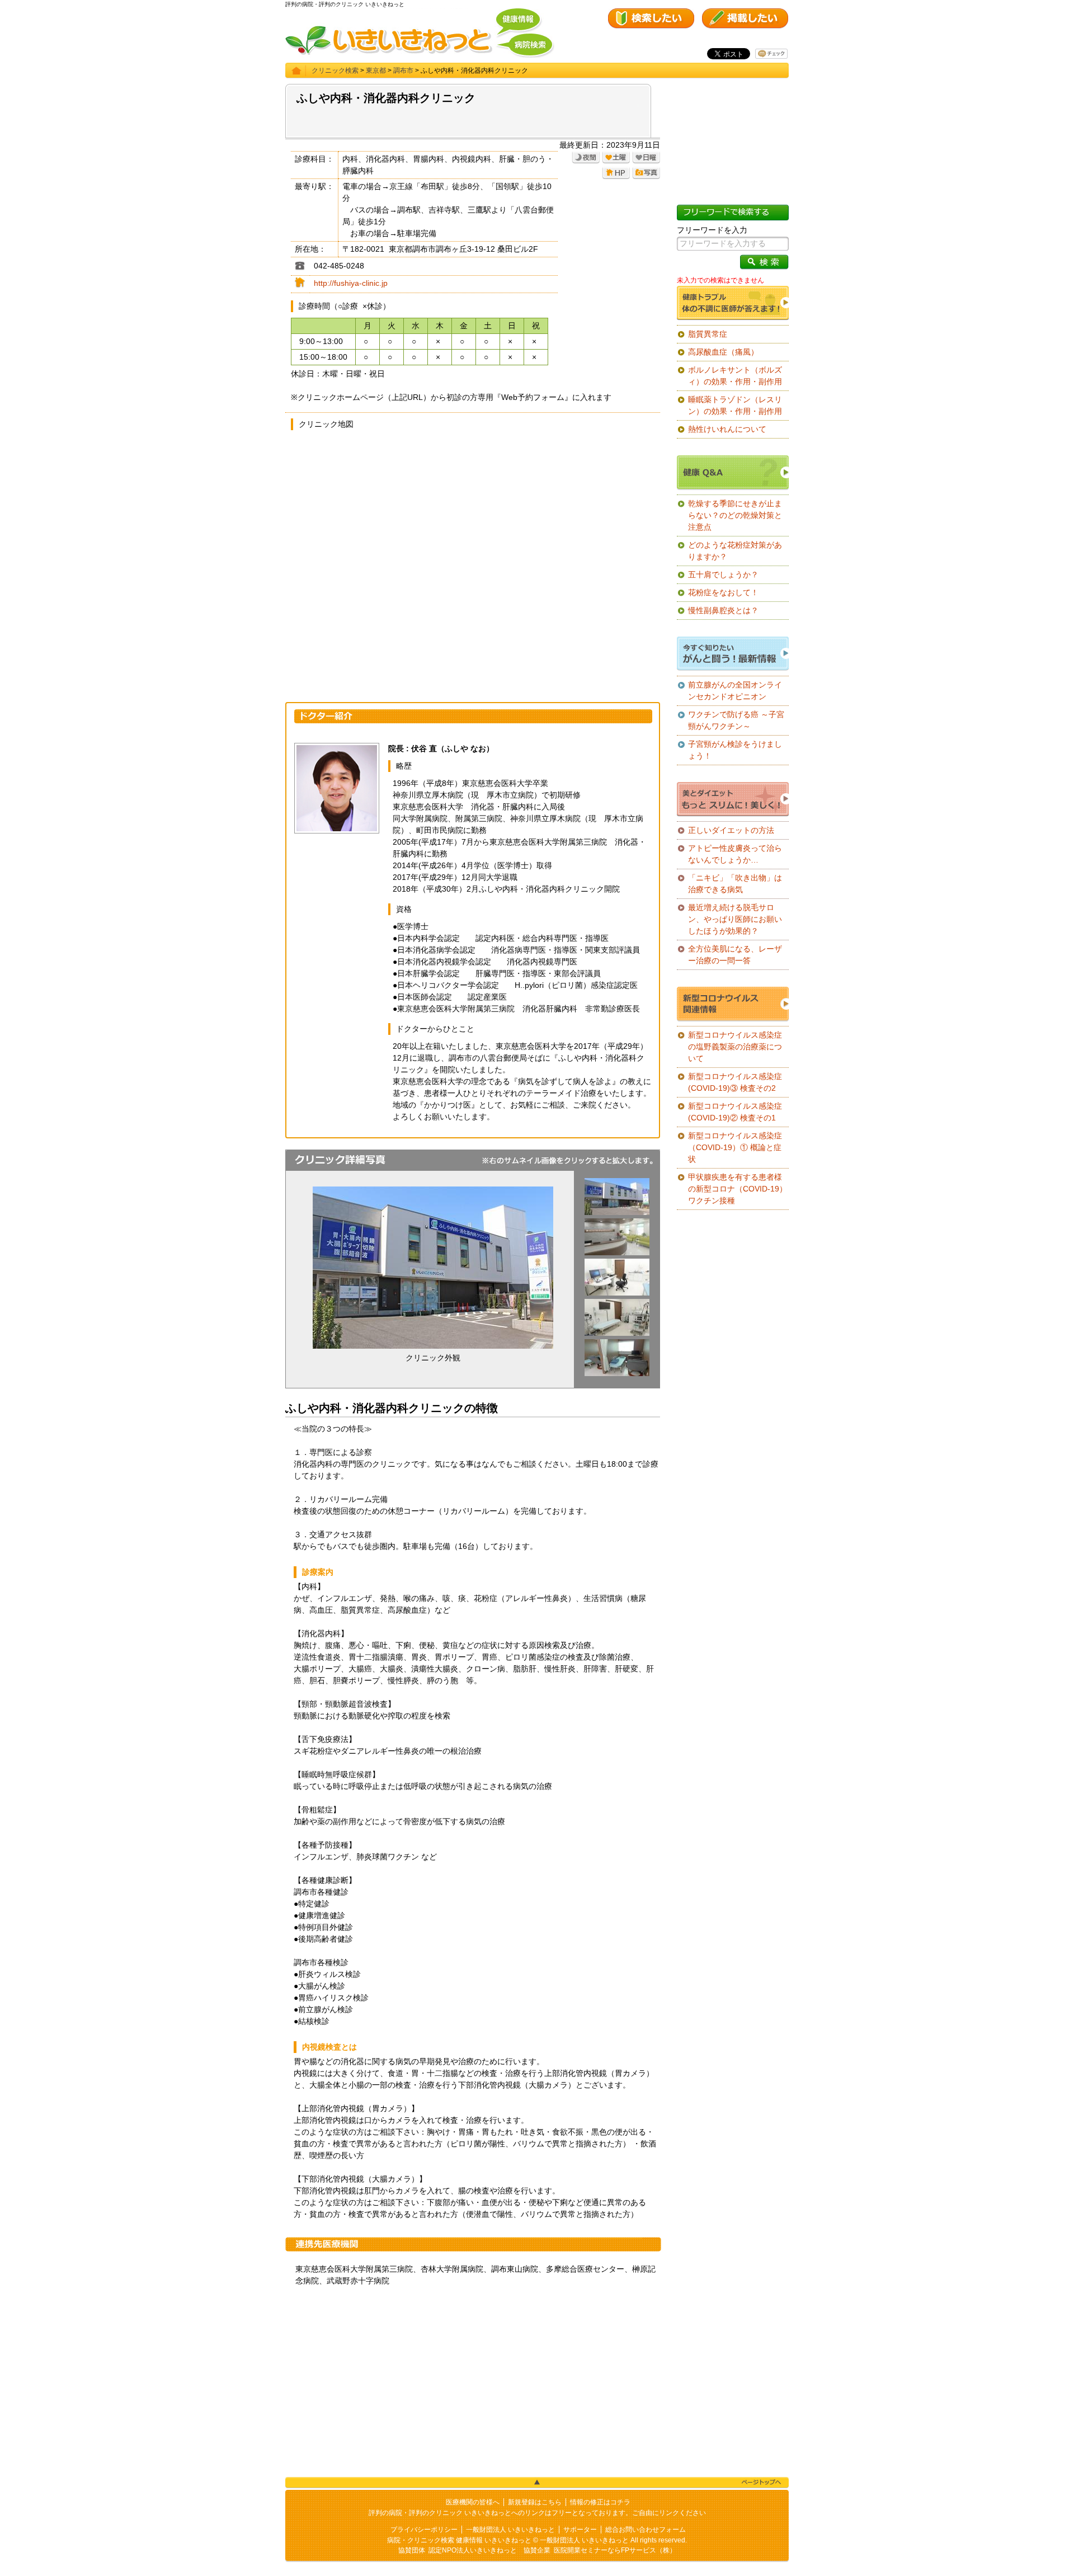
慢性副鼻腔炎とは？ (723, 610)
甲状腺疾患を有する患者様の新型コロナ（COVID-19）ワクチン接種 (738, 1189)
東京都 (376, 70)
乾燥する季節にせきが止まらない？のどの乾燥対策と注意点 (735, 515)
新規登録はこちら (535, 2502)
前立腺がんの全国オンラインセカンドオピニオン (735, 691)
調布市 (403, 70)
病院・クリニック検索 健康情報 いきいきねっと (459, 2540)
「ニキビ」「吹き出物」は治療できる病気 (735, 884)
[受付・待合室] (617, 1252)
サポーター (580, 2530)
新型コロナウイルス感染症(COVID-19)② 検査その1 (735, 1112)
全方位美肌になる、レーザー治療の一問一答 (735, 955)
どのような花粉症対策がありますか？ (735, 551)
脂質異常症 (708, 334)
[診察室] (617, 1293)
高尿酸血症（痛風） (723, 352)
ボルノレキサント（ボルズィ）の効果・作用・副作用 (735, 376)
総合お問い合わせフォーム (646, 2530)
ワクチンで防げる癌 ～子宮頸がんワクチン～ (736, 720)
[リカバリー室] (617, 1373)
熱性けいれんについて (727, 429)
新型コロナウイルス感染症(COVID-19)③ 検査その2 (735, 1082)
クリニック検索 (335, 70)
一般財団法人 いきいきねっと (510, 2530)
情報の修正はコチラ (600, 2502)
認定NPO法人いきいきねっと (473, 2550)
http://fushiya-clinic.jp (351, 283)
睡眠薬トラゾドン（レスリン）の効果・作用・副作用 (735, 405)
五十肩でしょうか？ (723, 574)
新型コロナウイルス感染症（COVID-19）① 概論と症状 (735, 1147)
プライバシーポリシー (424, 2530)
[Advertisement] (473, 2382)
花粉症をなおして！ (723, 592)
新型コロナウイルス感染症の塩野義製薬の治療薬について (735, 1047)
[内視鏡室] (617, 1333)
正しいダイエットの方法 (731, 830)
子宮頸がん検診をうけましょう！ (735, 750)
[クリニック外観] (617, 1212)
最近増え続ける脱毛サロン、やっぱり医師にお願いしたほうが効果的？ (735, 919)
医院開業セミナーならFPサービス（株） (615, 2550)
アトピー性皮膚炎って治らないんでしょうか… (735, 854)
